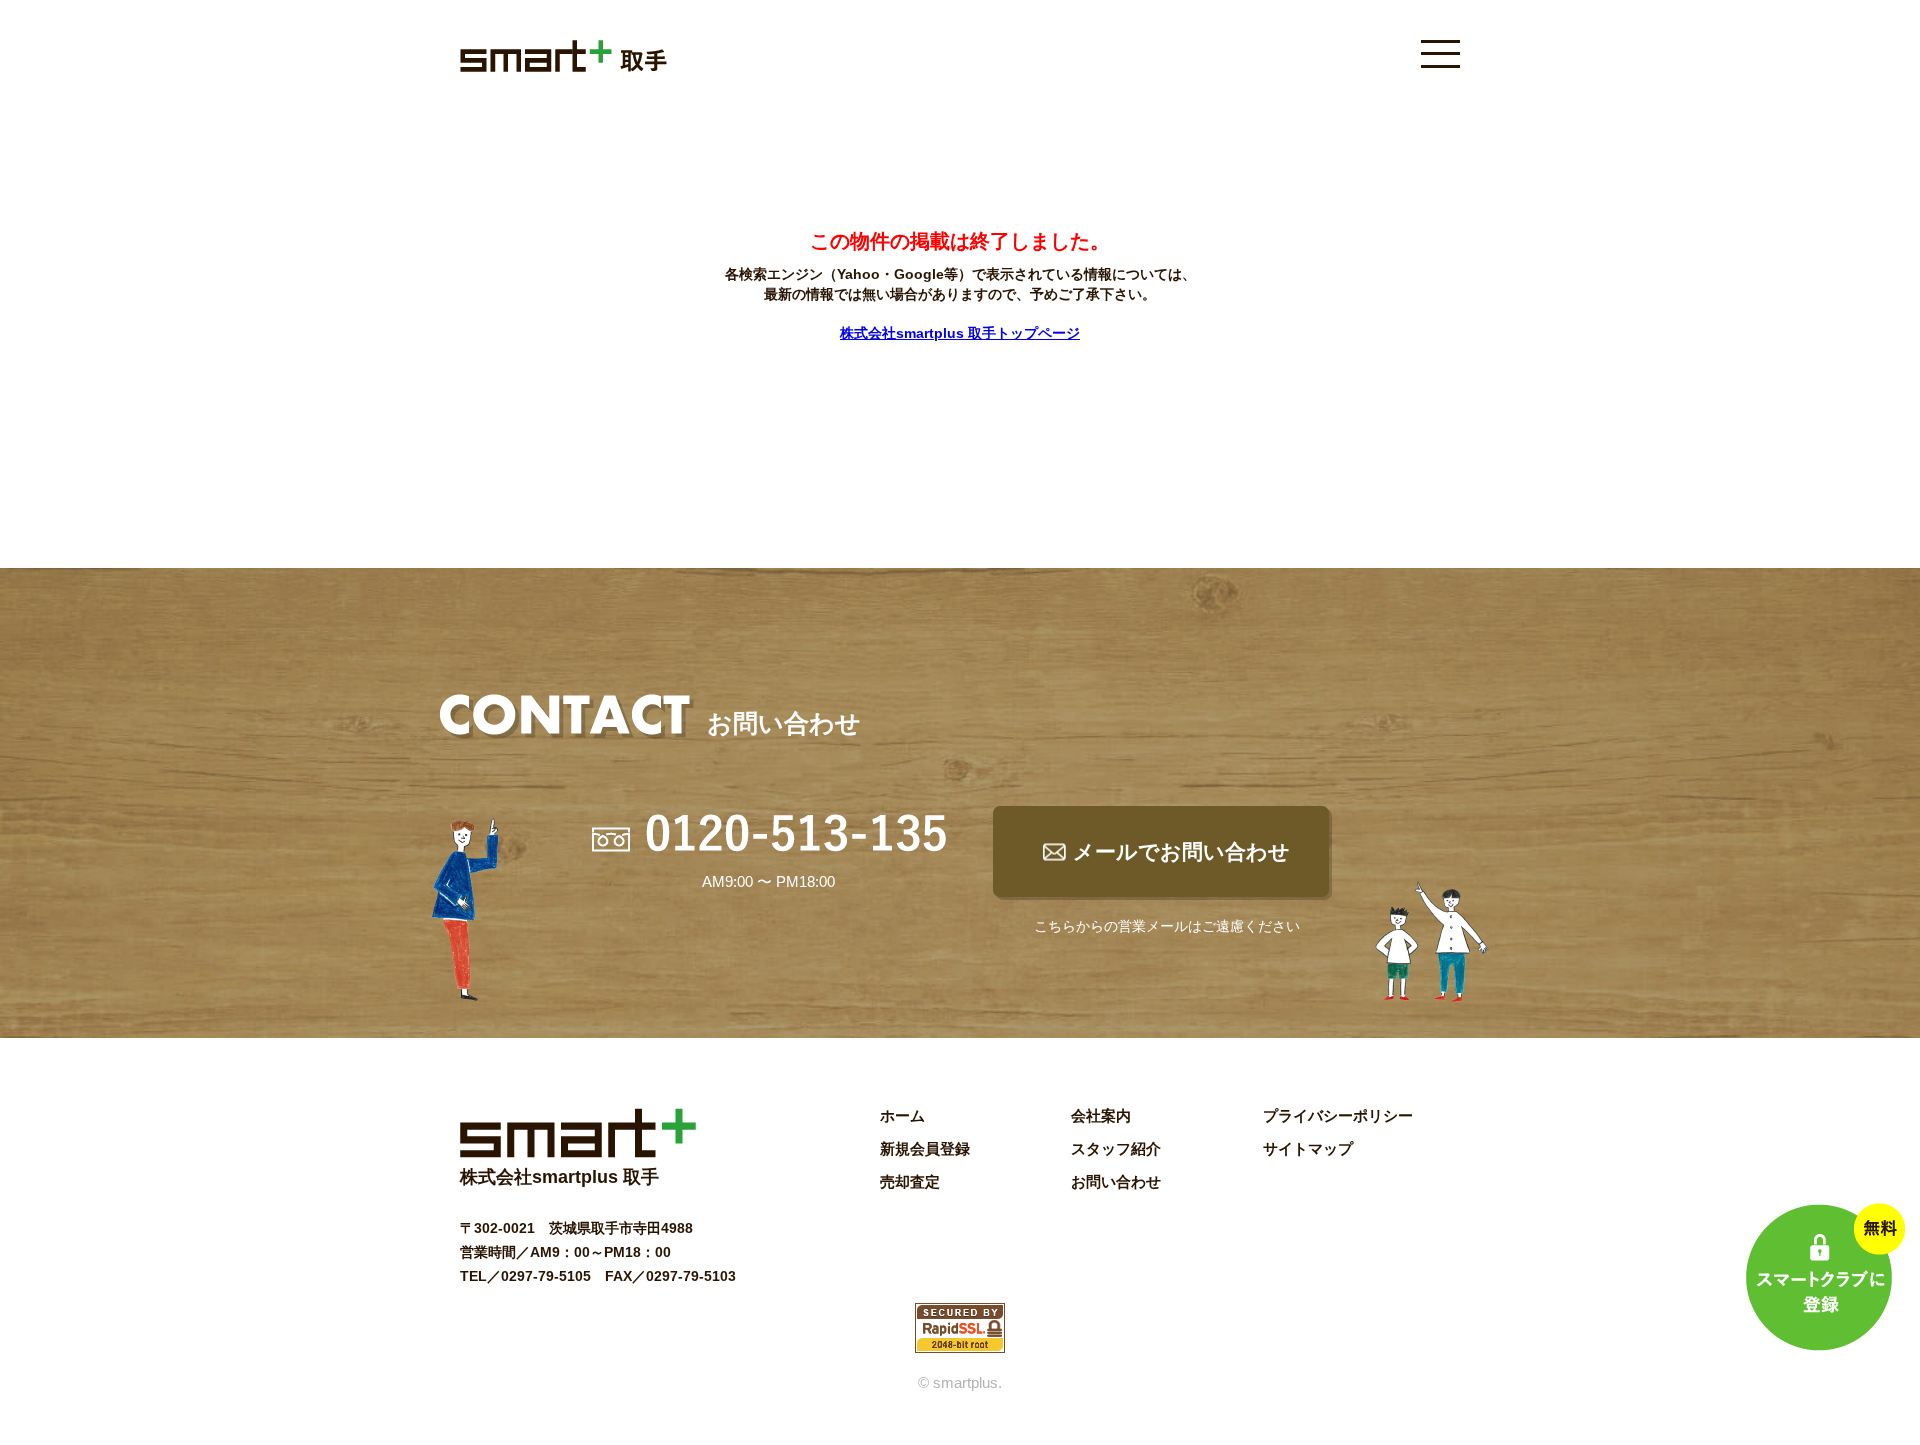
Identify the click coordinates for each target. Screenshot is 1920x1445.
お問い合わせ (1116, 1181)
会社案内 (1101, 1115)
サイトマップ (1308, 1148)
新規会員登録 (925, 1148)
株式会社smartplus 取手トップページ (960, 333)
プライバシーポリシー (1338, 1115)
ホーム (902, 1115)
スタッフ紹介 (1116, 1148)
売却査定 (910, 1181)
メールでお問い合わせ (1181, 851)
